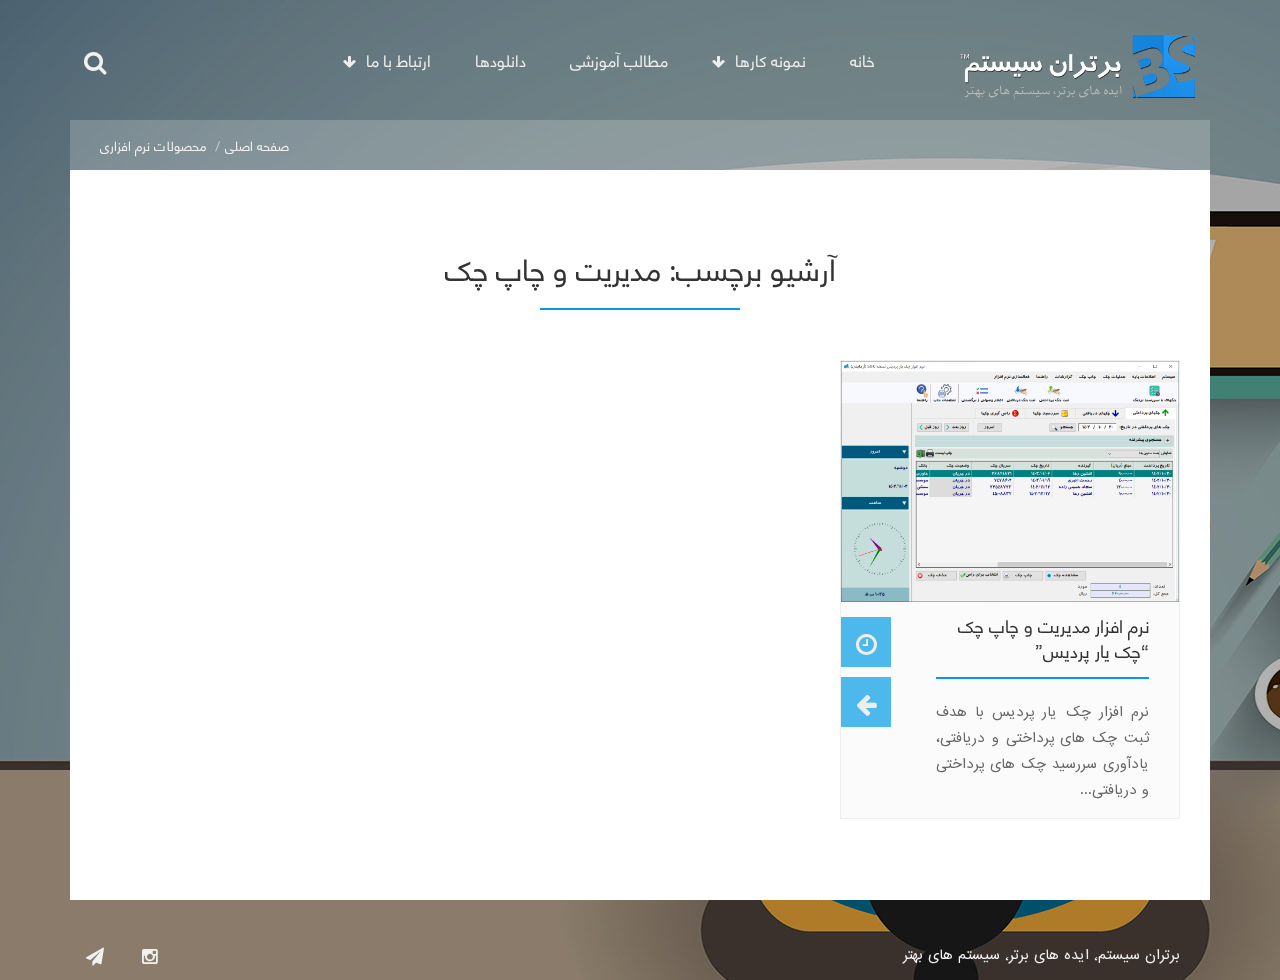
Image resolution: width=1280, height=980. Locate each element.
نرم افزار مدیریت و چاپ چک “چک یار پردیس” (1053, 637)
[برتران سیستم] (1077, 60)
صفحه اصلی (257, 144)
